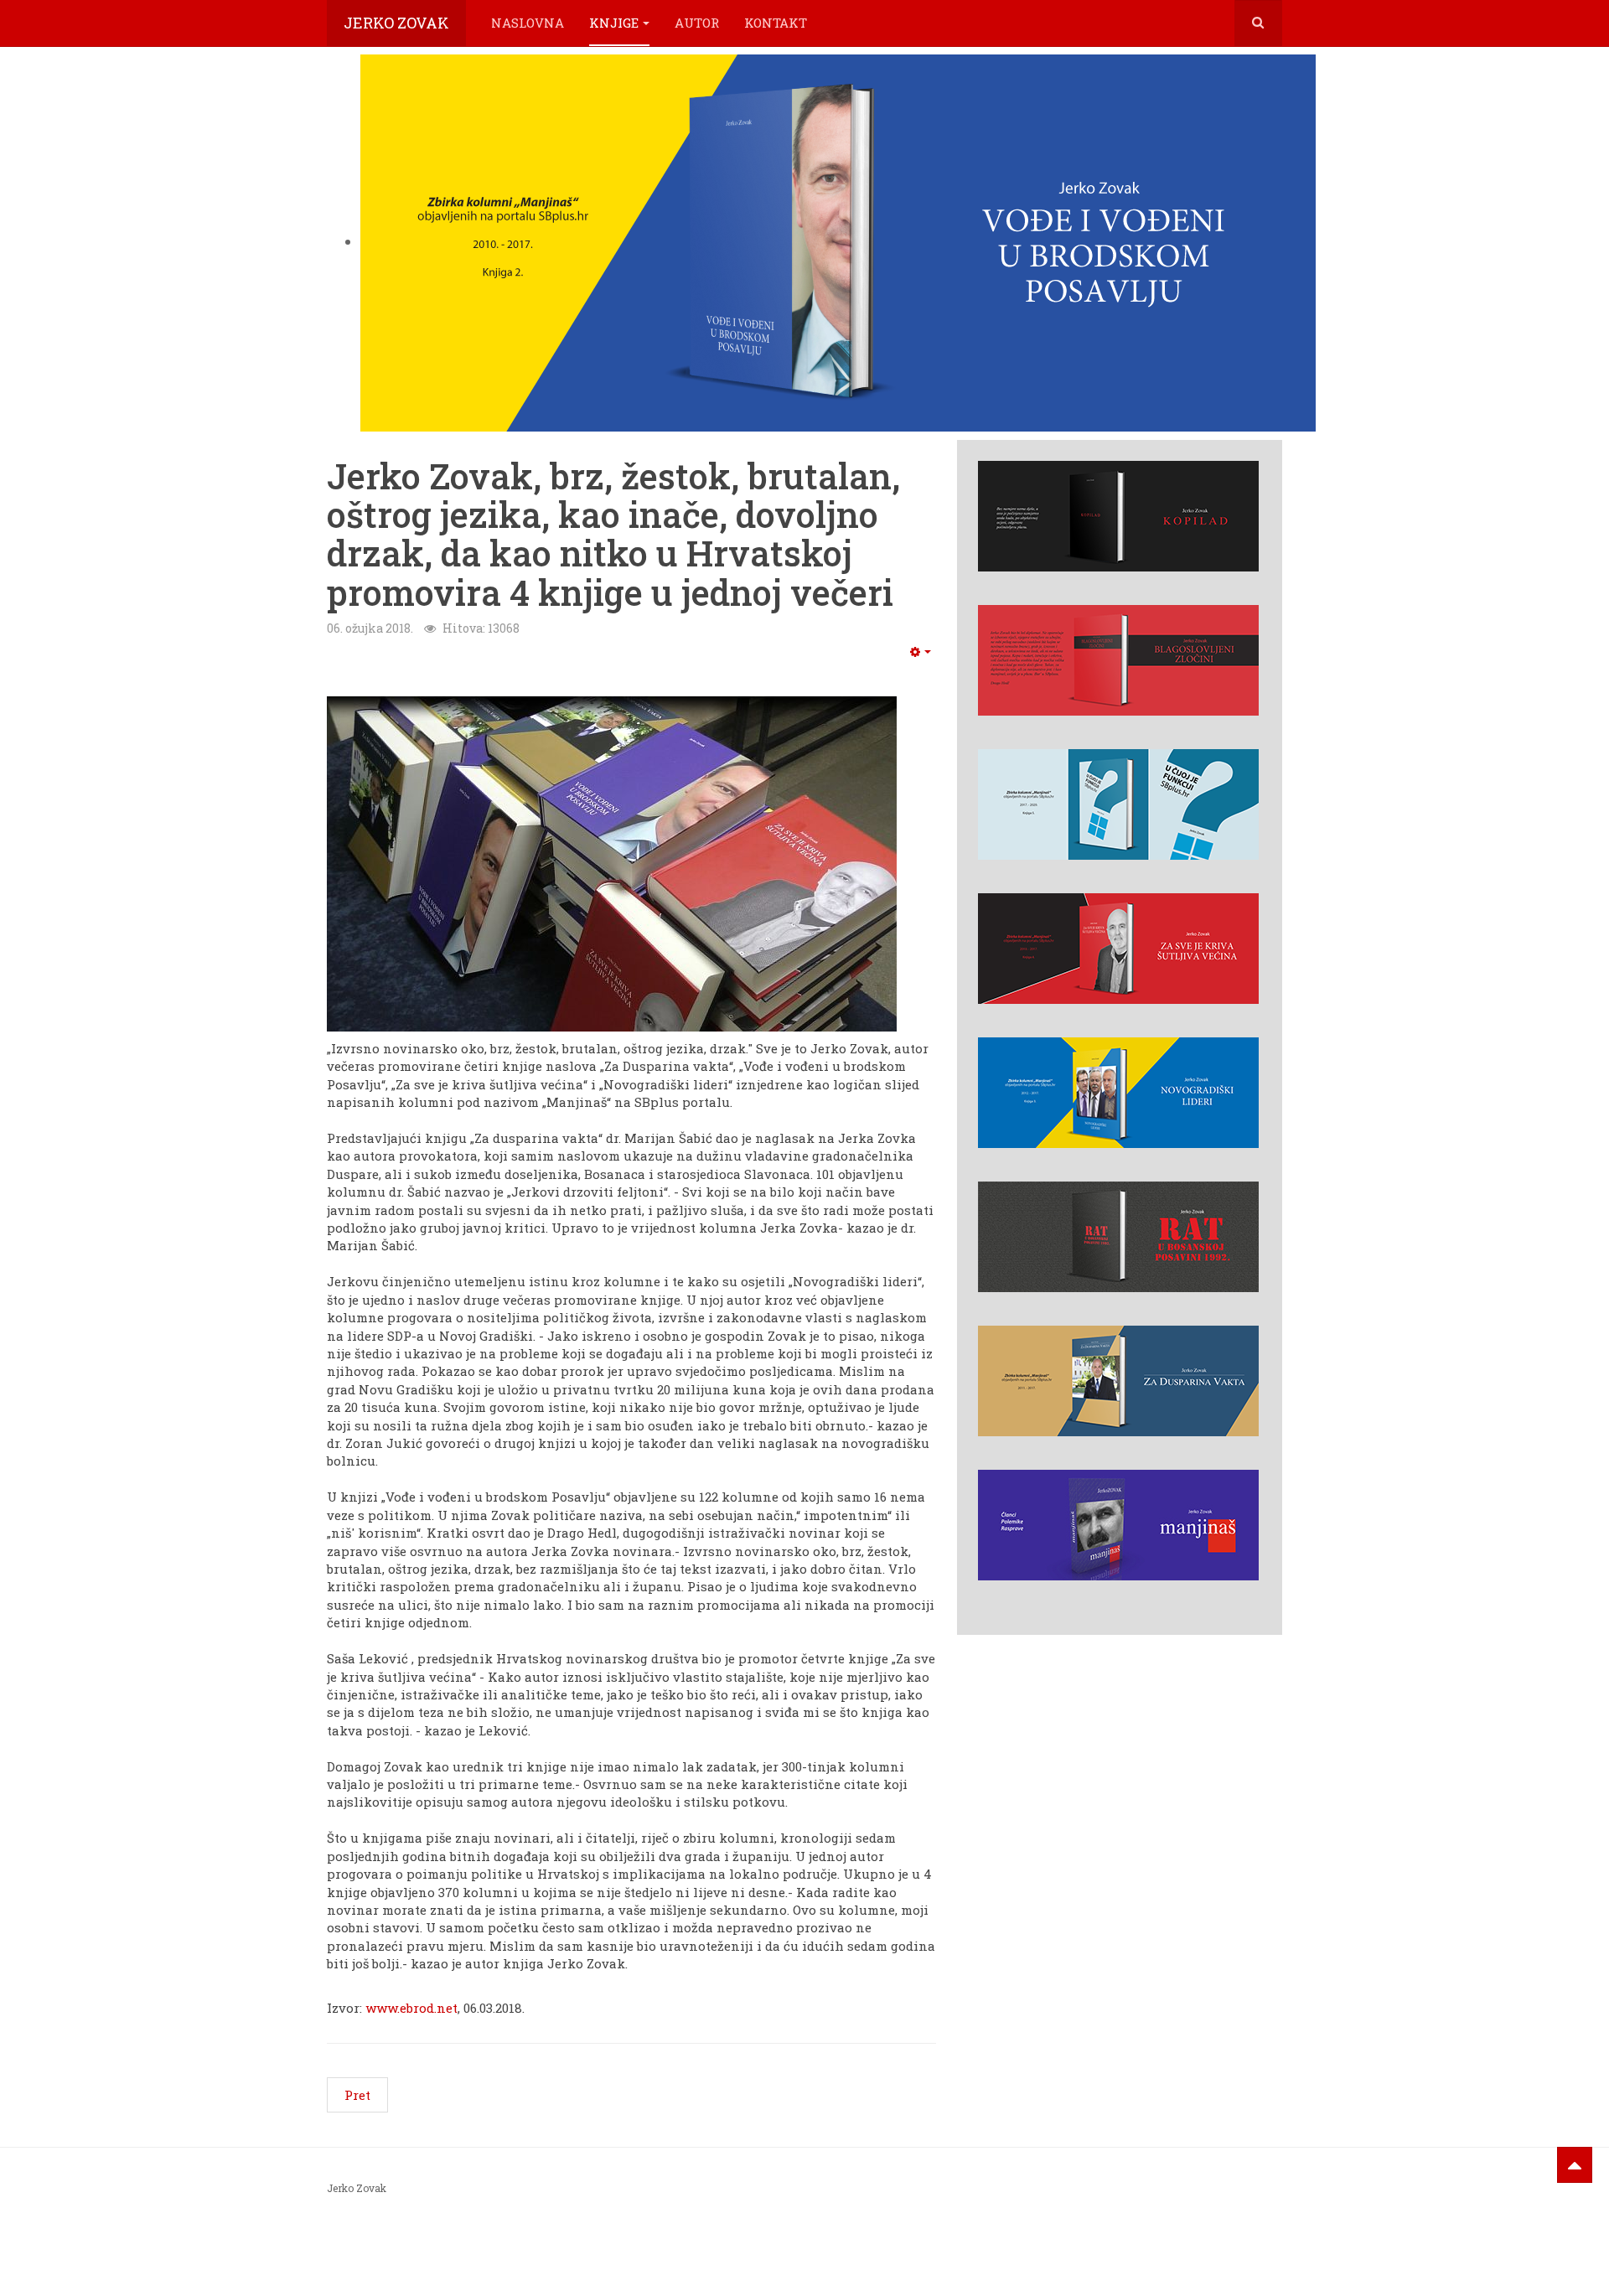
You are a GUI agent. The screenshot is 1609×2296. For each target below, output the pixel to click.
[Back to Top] (1575, 2165)
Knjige (614, 23)
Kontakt (776, 23)
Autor (697, 23)
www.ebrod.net (411, 2008)
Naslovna (528, 23)
